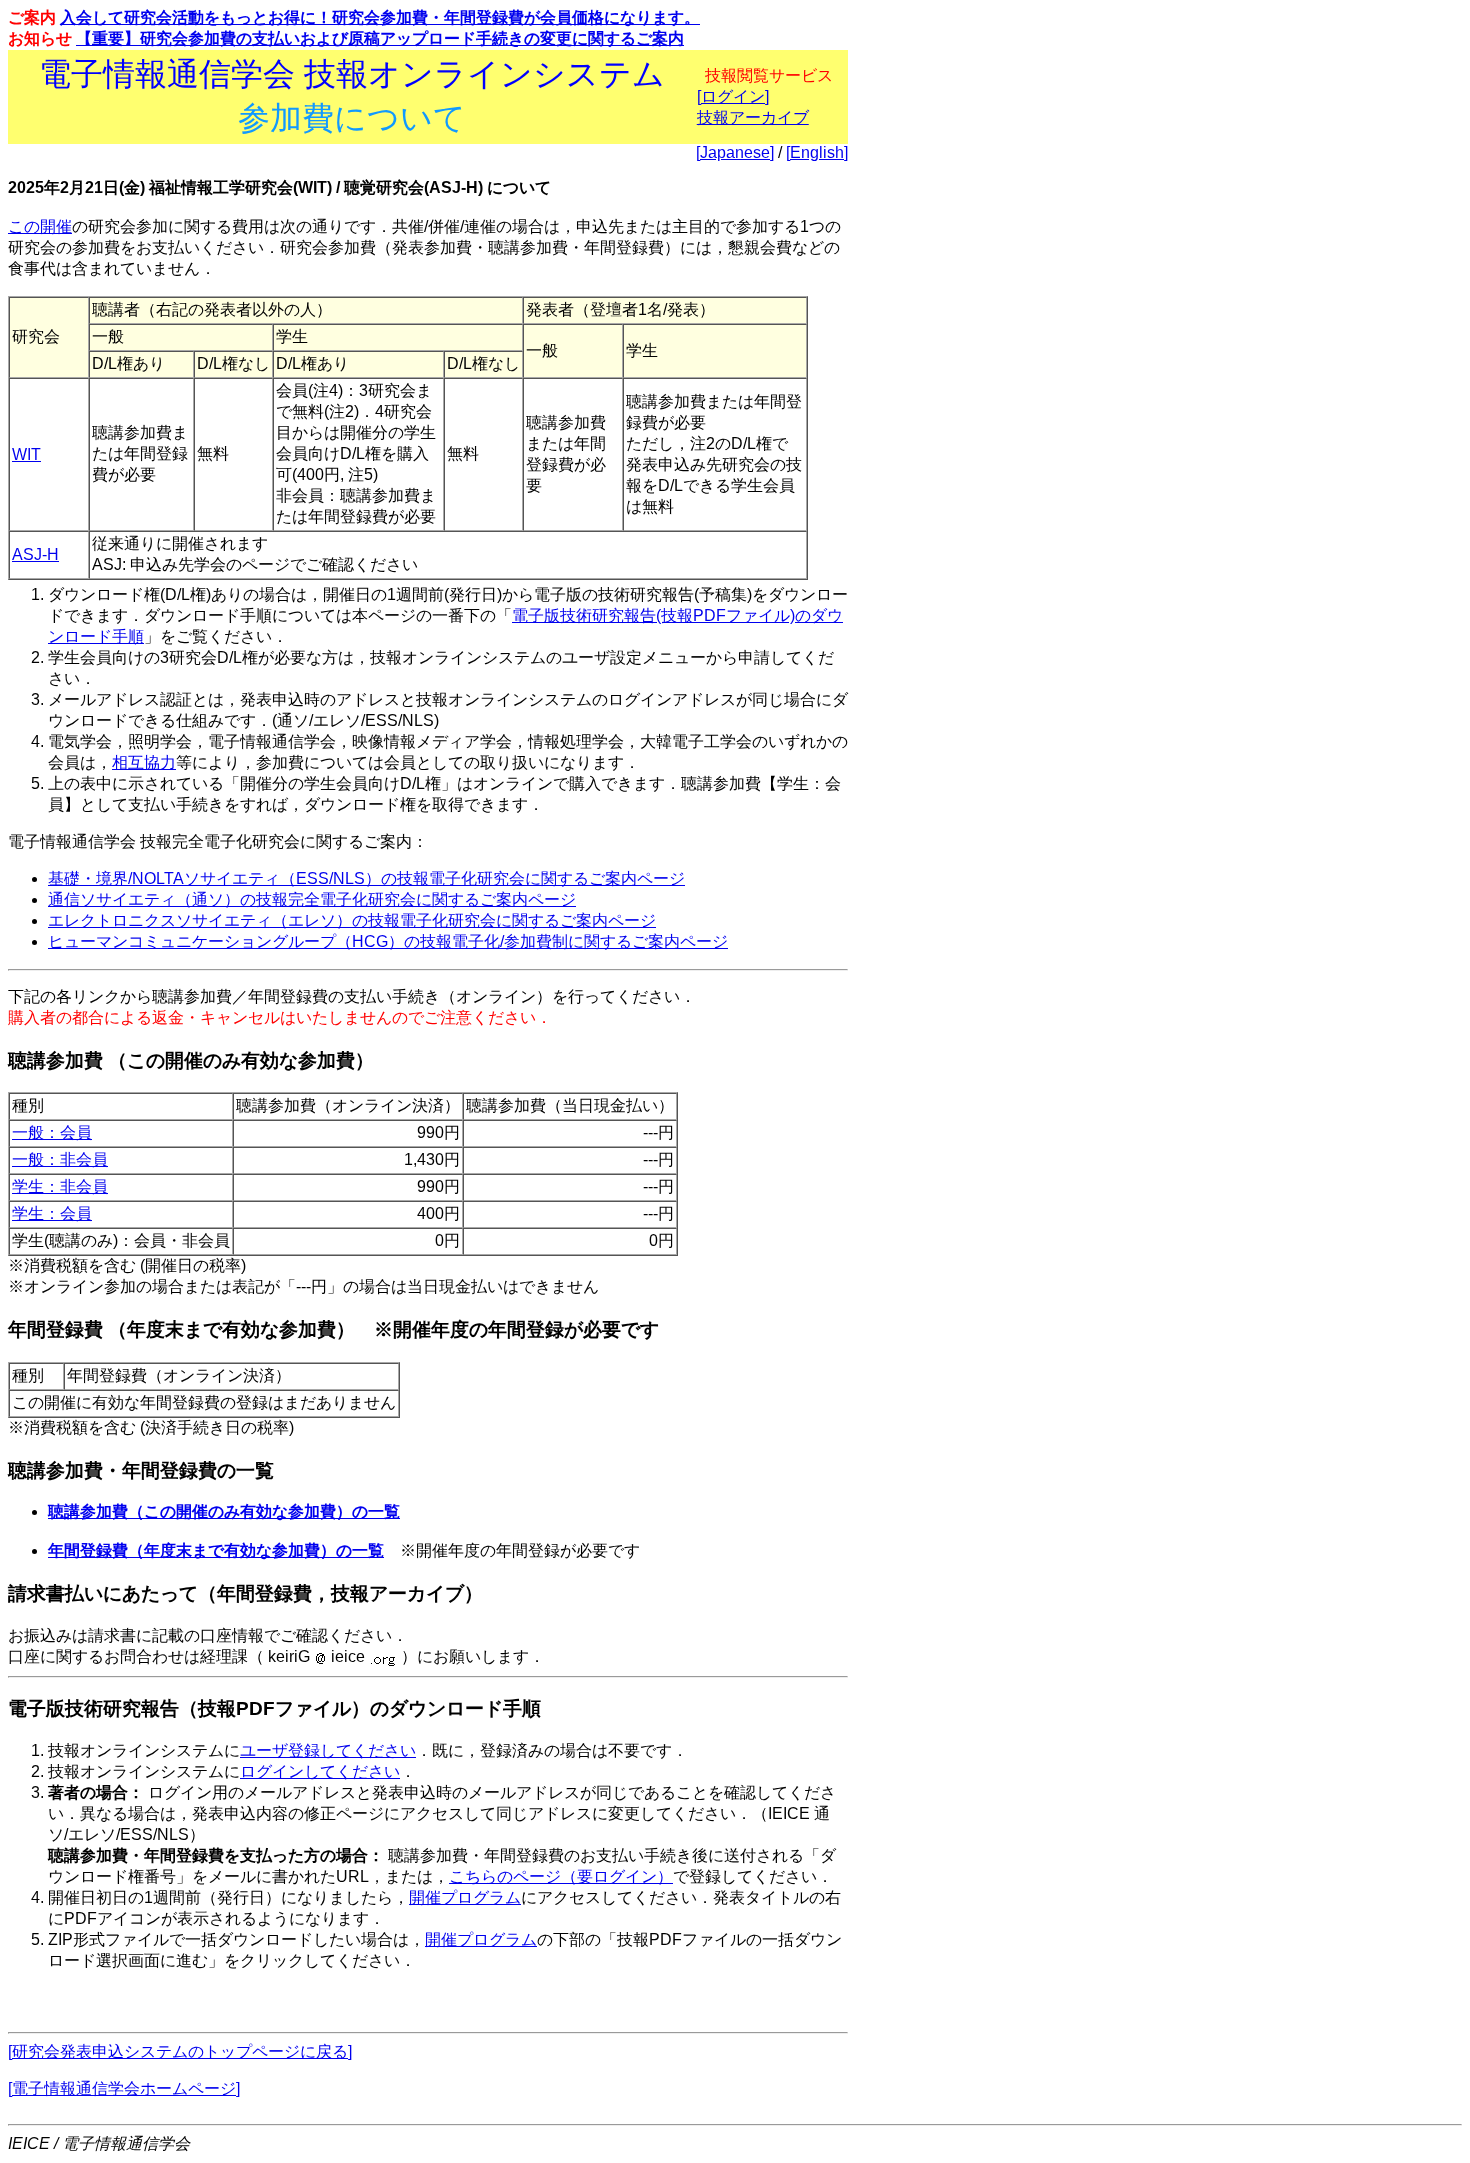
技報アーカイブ (753, 117)
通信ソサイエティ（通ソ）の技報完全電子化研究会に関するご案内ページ (312, 899)
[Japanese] (735, 152)
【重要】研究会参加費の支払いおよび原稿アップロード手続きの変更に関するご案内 (380, 38)
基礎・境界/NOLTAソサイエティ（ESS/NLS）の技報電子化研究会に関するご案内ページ (366, 878)
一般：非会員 (60, 1159)
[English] (817, 152)
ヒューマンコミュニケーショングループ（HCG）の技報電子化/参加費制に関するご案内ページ (388, 941)
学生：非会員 (60, 1186)
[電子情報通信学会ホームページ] (124, 2088)
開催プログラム (465, 1897)
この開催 (40, 226)
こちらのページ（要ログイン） (561, 1876)
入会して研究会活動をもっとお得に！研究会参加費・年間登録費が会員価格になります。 (380, 17)
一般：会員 (52, 1132)
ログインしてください (320, 1771)
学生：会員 (52, 1213)
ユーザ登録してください (328, 1750)
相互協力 (144, 762)
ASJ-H (35, 554)
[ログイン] (733, 96)
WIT (26, 454)
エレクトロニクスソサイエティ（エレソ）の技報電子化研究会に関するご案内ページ (352, 920)
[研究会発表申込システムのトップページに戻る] (180, 2051)
